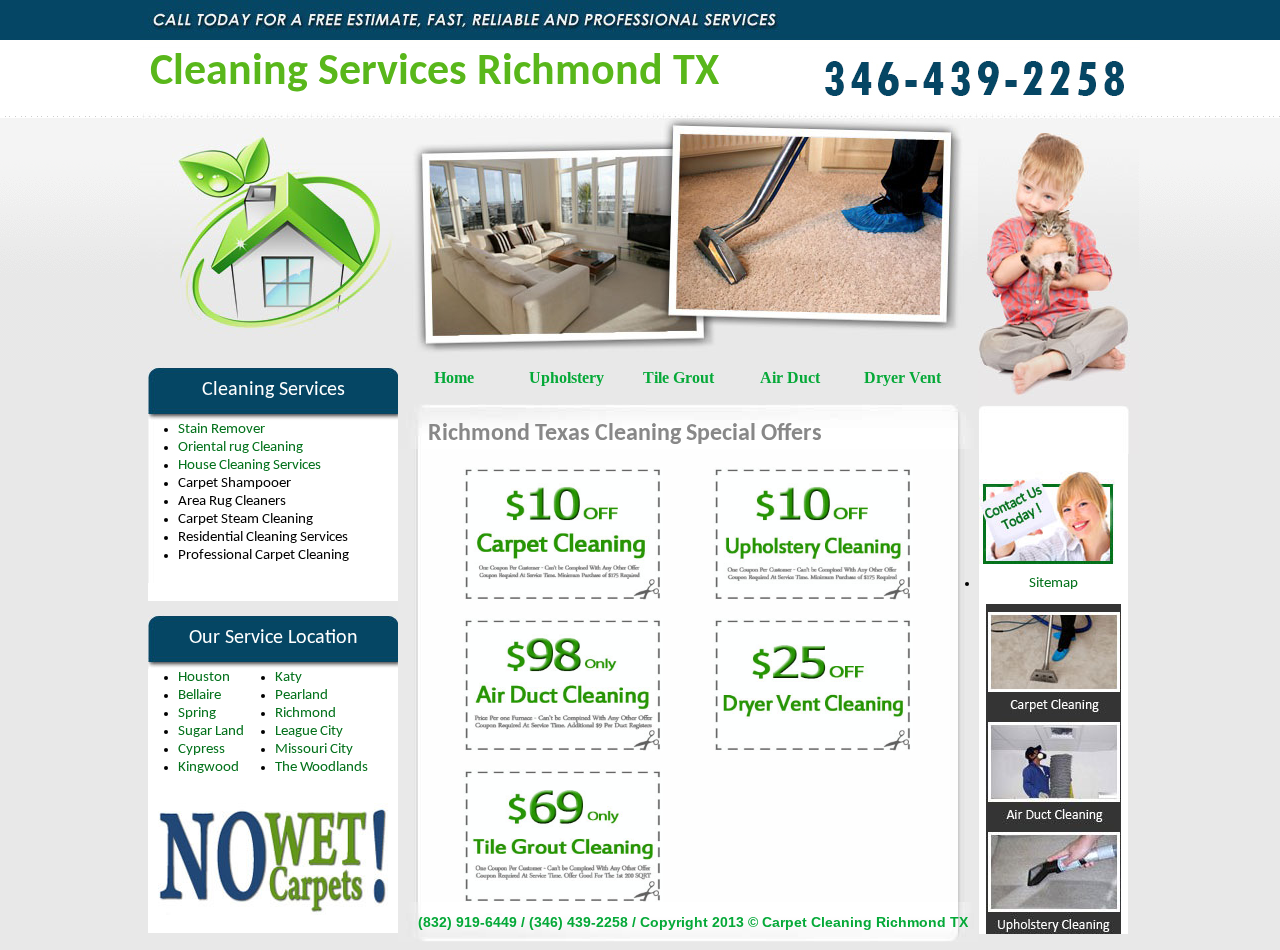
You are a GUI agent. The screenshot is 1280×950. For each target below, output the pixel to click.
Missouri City (314, 749)
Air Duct (790, 377)
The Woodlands (321, 767)
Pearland (301, 695)
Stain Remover (221, 429)
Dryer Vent (902, 377)
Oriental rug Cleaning (240, 447)
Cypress (201, 749)
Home (454, 377)
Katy (288, 677)
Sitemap (1053, 583)
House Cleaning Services (249, 465)
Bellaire (199, 695)
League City (309, 731)
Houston (204, 677)
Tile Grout (678, 377)
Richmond (305, 713)
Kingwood (208, 767)
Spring (197, 713)
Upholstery (566, 377)
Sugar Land (211, 731)
